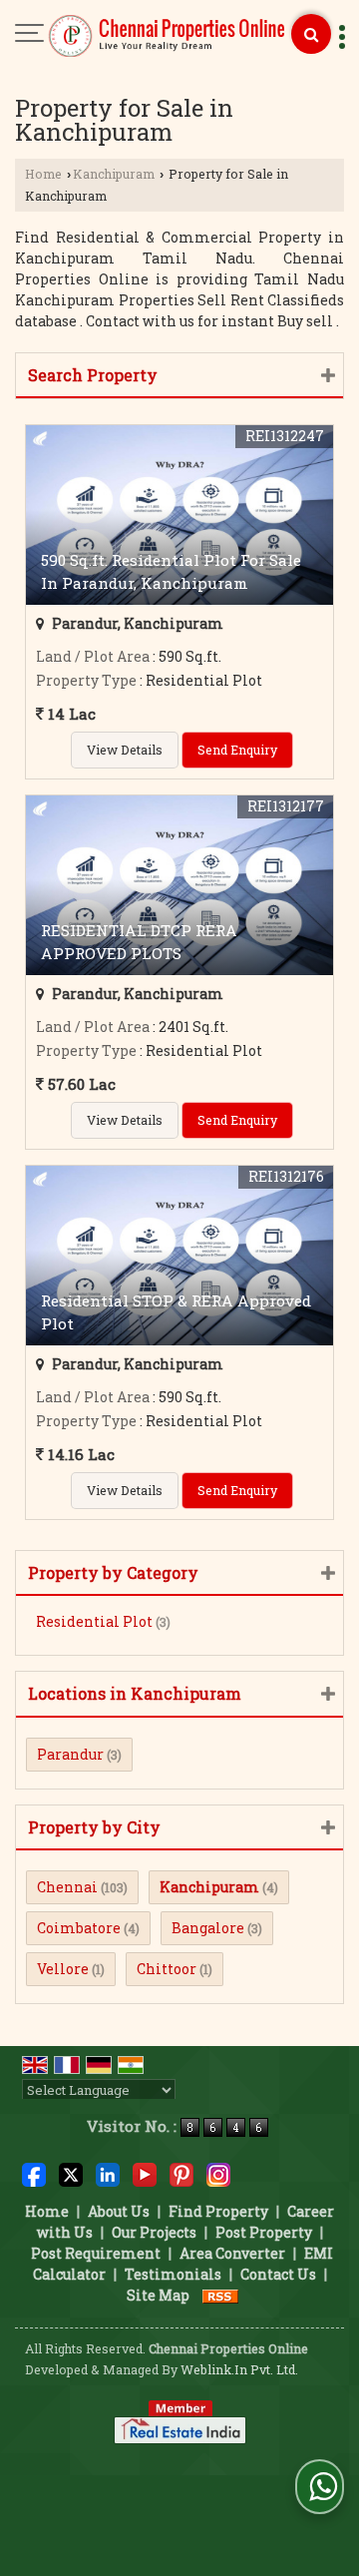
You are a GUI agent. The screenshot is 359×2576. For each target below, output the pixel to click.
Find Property (218, 2211)
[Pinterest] (181, 2173)
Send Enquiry (237, 750)
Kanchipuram (114, 174)
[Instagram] (218, 2173)
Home (43, 174)
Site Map (158, 2295)
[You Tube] (145, 2173)
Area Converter (232, 2253)
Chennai (67, 1887)
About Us (119, 2211)
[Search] (311, 34)
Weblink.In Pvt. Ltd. (239, 2369)
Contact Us (278, 2274)
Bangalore (208, 1928)
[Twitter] (71, 2173)
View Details (125, 750)
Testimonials (173, 2274)
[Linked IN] (108, 2173)
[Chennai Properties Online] (168, 37)
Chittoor (167, 1969)
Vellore (63, 1969)
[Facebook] (34, 2173)
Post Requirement (96, 2253)
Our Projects (154, 2232)
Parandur (70, 1754)
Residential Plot (94, 1621)
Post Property (264, 2232)
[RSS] (220, 2295)
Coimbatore (79, 1928)
